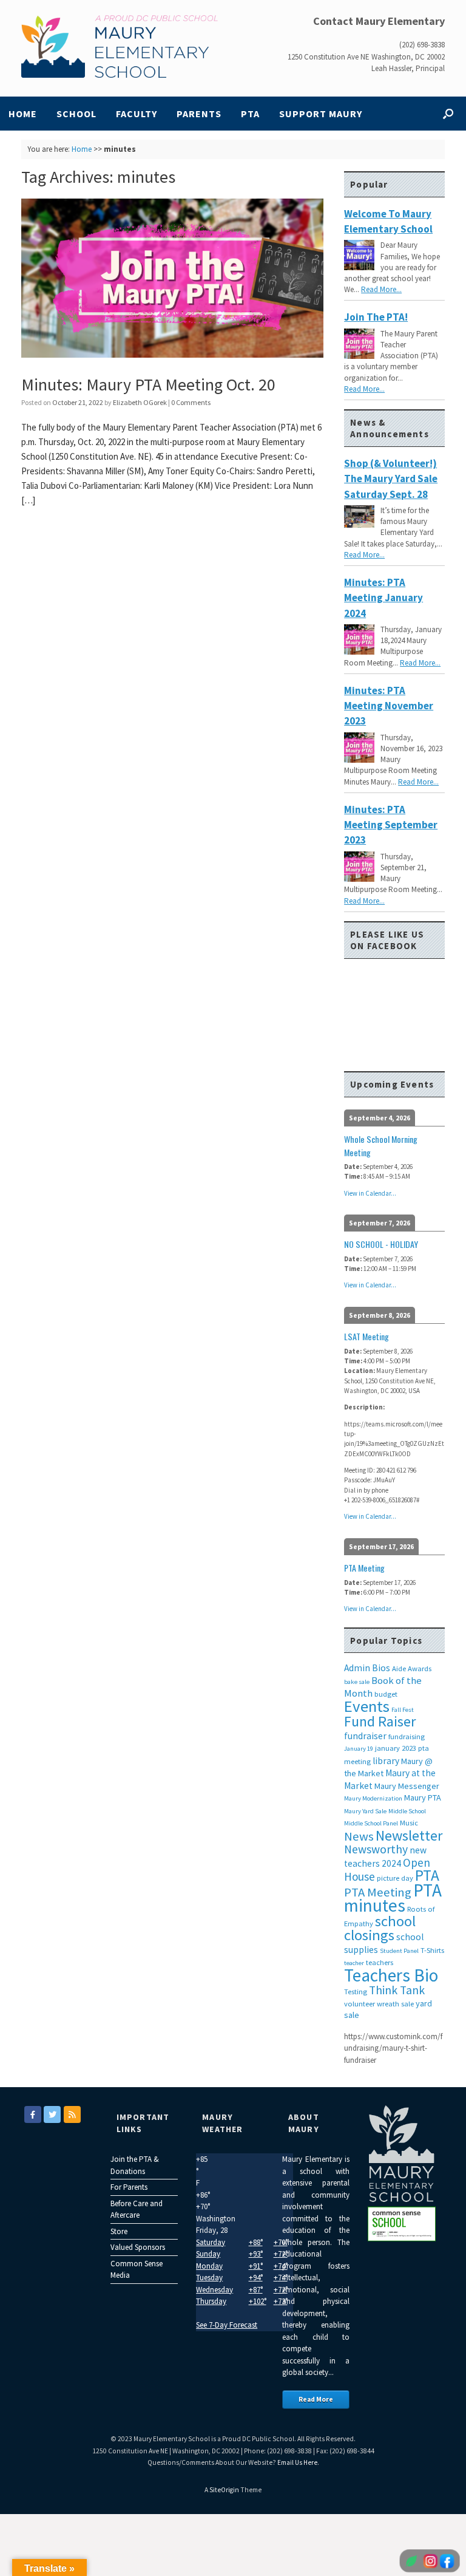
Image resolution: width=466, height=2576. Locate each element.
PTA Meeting (378, 1892)
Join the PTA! (376, 317)
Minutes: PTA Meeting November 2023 (389, 706)
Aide (399, 1668)
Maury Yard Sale (365, 1811)
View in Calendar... (370, 1193)
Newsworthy (376, 1849)
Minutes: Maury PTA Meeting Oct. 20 (148, 384)
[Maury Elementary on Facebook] (33, 2114)
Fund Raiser (380, 1721)
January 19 (359, 1749)
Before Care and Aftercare (137, 2210)
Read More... (381, 289)
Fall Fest (403, 1710)
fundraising (407, 1736)
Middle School (407, 1811)
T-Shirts (432, 1950)
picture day (395, 1878)
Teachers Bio (391, 1975)
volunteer (360, 2004)
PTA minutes (393, 1898)
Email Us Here (297, 2462)
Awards (420, 1668)
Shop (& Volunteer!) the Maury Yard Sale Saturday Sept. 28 (391, 479)
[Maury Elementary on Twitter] (52, 2114)
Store (119, 2231)
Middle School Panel (371, 1823)
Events (367, 1706)
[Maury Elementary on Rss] (72, 2114)
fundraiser (365, 1736)
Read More (316, 2399)
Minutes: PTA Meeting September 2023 (391, 825)
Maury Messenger (407, 1786)
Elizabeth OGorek (140, 402)
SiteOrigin (224, 2490)
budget (386, 1694)
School (76, 114)
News (359, 1836)
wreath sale (395, 2004)
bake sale (357, 1682)
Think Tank (397, 1990)
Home (23, 114)
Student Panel (399, 1951)
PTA (250, 114)
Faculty (137, 114)
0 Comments (191, 402)
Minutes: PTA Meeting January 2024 (383, 598)
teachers (380, 1962)
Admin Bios (367, 1668)
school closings (380, 1928)
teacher (354, 1963)
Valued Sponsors (138, 2247)
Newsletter (409, 1835)
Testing (356, 1992)
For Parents (129, 2187)
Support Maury (321, 114)
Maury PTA (423, 1797)
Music (409, 1823)
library (386, 1761)
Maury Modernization (373, 1798)
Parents (199, 114)
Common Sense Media (137, 2270)
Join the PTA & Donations (135, 2165)
